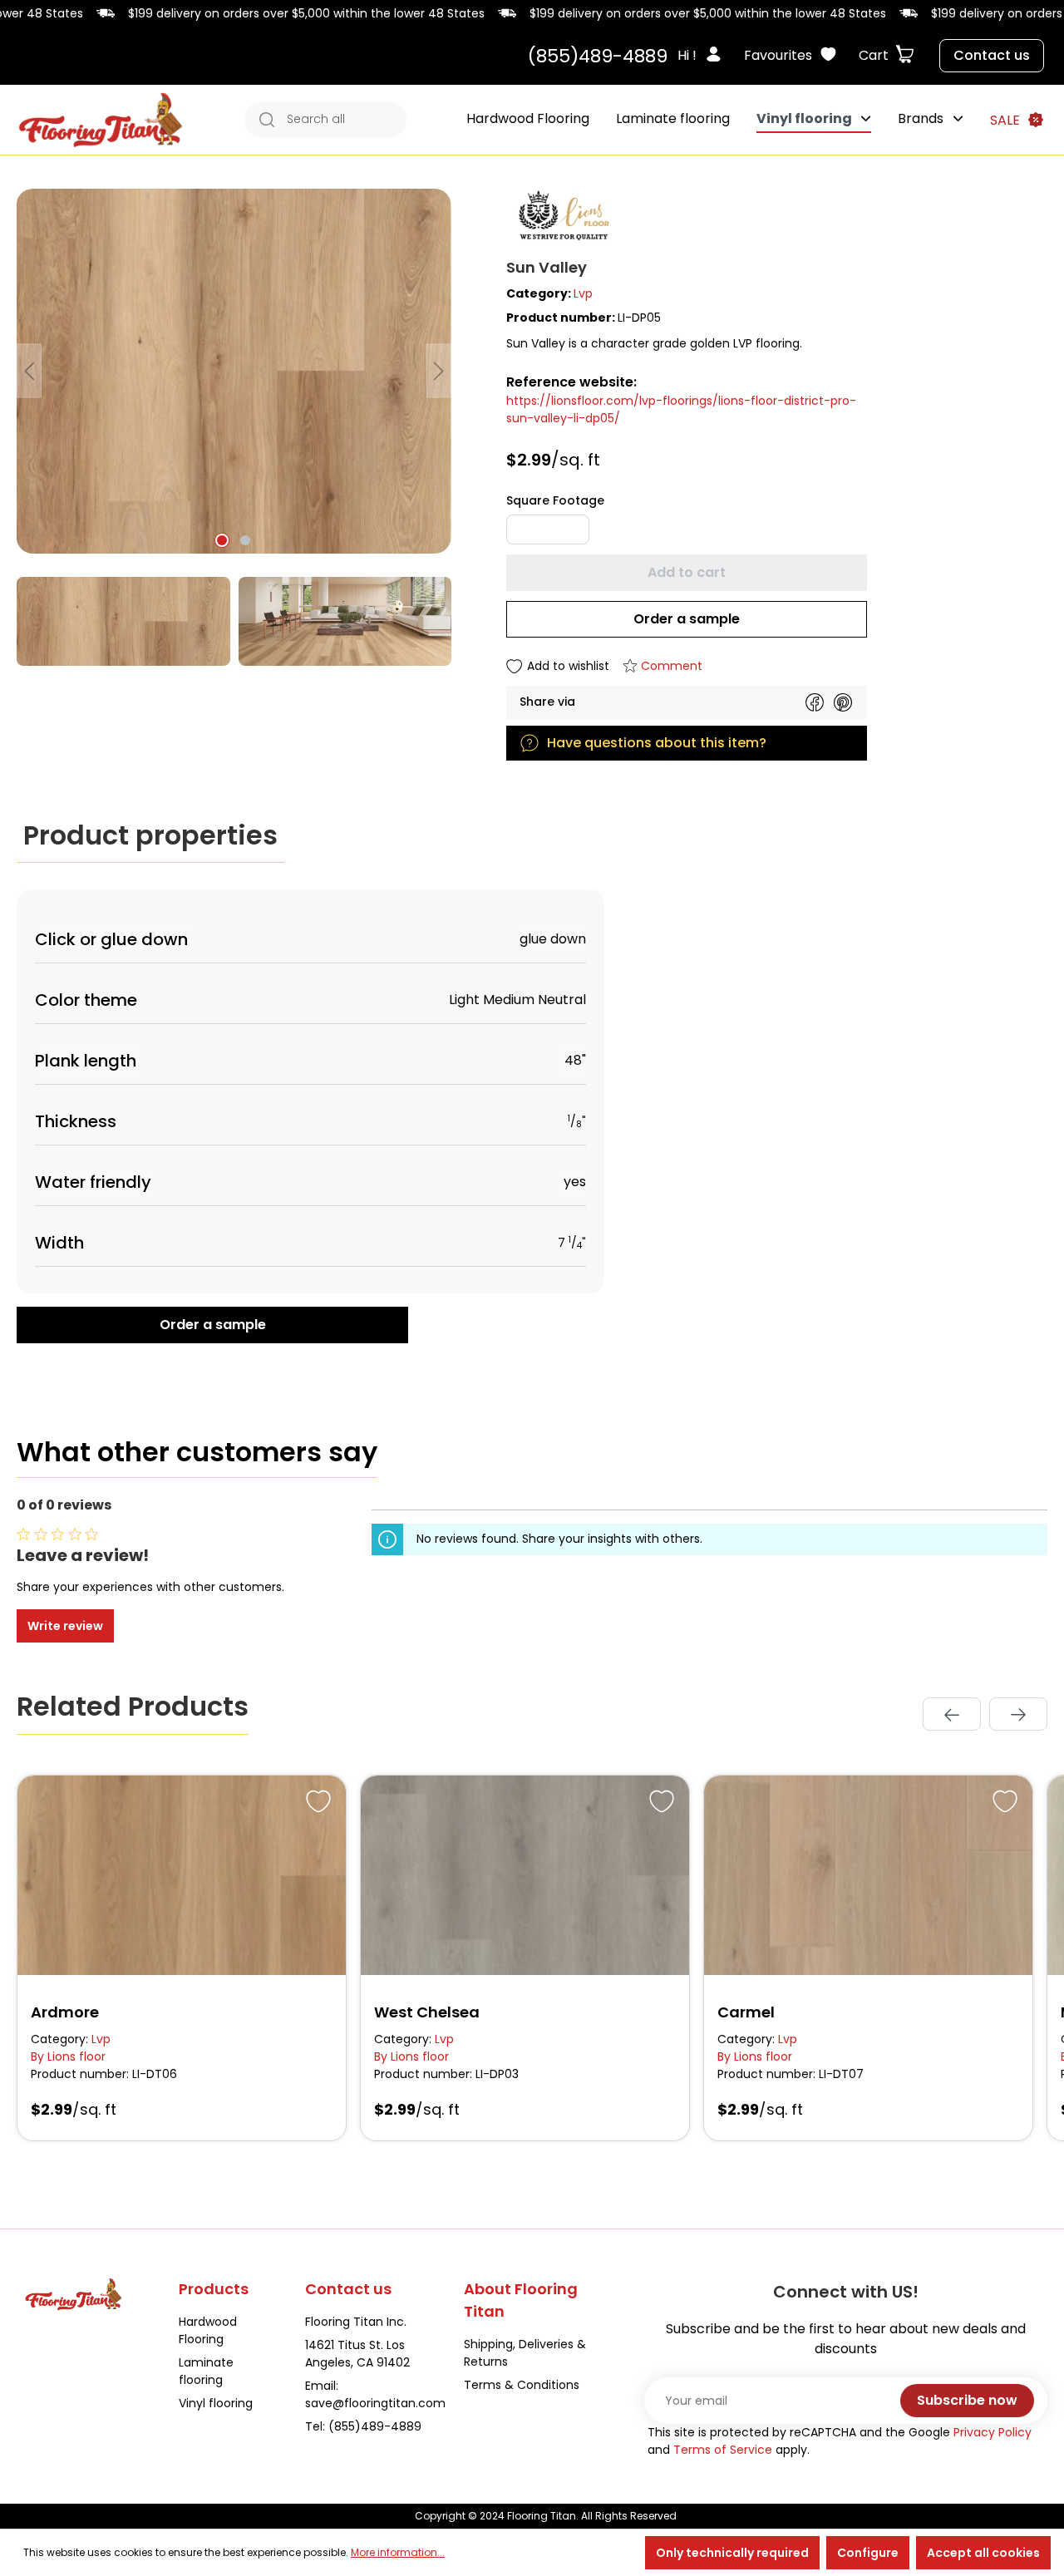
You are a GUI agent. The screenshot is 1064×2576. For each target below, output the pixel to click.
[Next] (439, 371)
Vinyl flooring (216, 2403)
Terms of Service (723, 2450)
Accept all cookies (983, 2553)
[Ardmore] (182, 1875)
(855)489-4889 (598, 56)
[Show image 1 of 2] (222, 540)
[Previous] (29, 371)
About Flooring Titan (521, 2300)
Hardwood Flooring (208, 2330)
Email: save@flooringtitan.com (375, 2394)
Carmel (746, 2012)
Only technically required (732, 2553)
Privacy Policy (993, 2432)
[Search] (262, 120)
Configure (868, 2553)
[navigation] (985, 1714)
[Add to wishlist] (316, 1799)
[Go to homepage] (101, 120)
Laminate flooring (206, 2371)
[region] (234, 427)
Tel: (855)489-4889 (363, 2426)
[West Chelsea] (525, 1875)
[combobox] (342, 120)
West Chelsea (427, 2012)
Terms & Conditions (522, 2385)
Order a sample (687, 619)
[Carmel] (868, 1875)
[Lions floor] (777, 218)
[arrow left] (952, 1714)
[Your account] (718, 56)
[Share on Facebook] (815, 702)
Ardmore (65, 2012)
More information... (398, 2552)
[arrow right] (1018, 1714)
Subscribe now (967, 2400)
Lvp (583, 293)
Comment (672, 666)
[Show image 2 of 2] (245, 540)
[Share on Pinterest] (843, 702)
